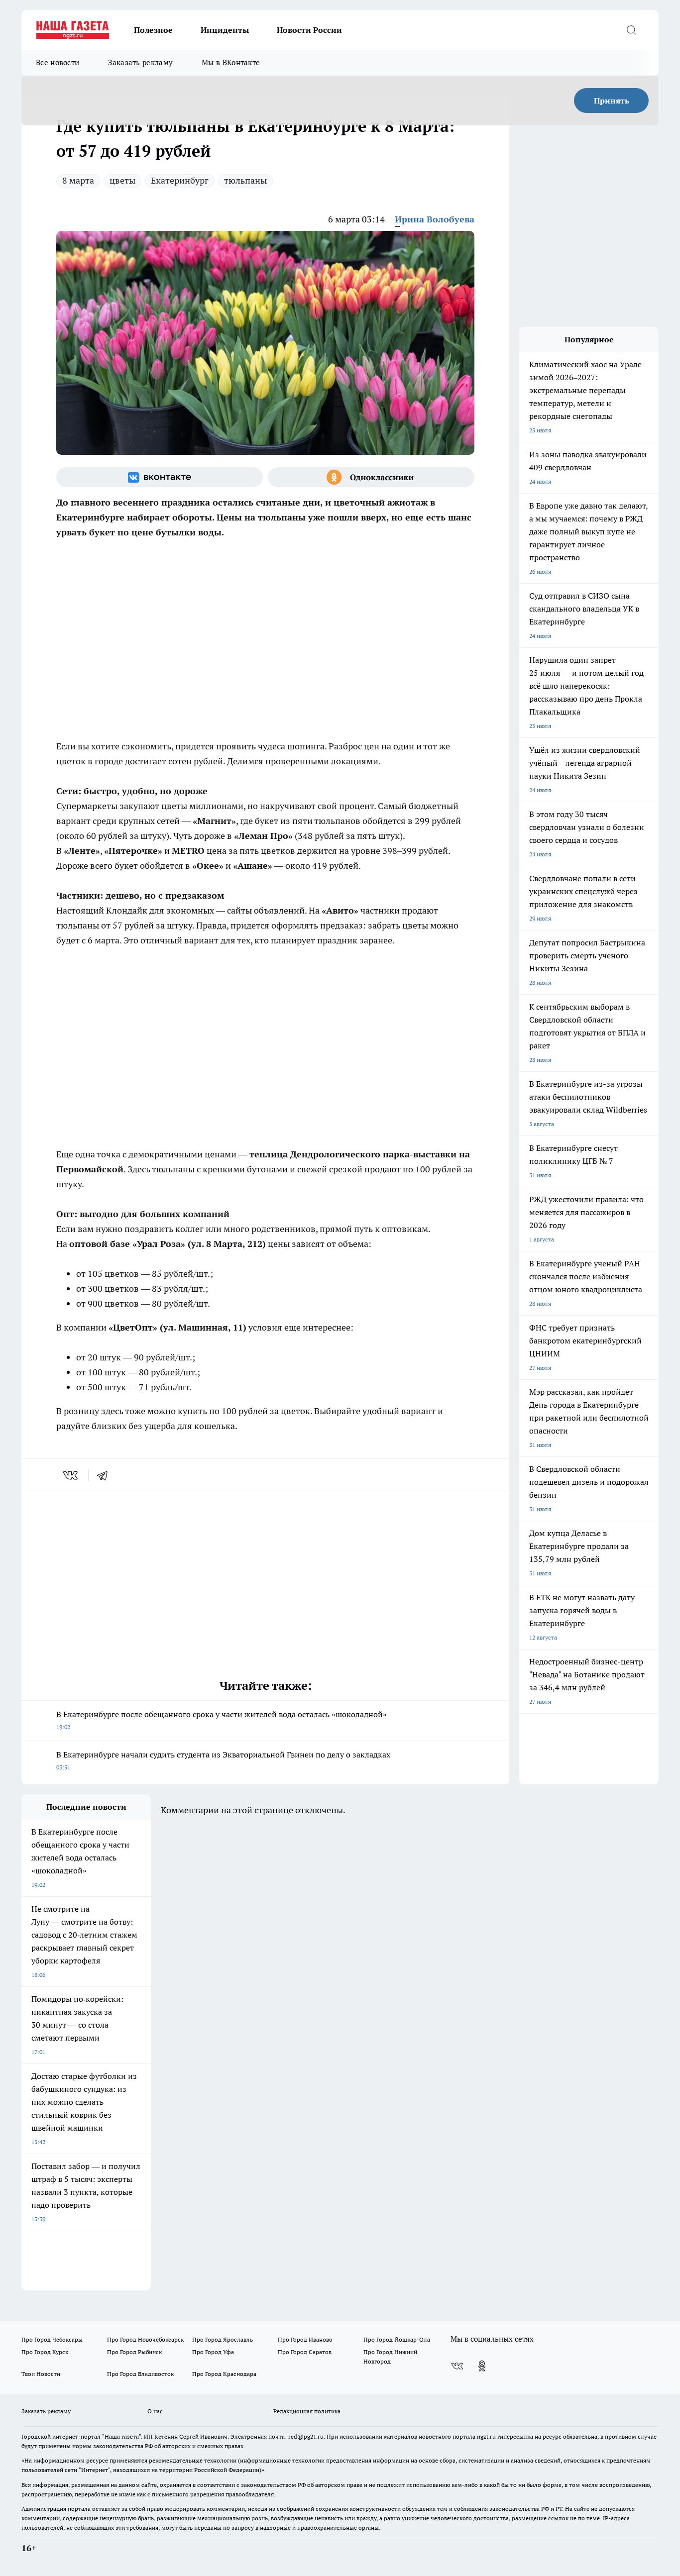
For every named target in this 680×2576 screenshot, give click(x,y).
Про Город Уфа (213, 2352)
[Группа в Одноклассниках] (371, 477)
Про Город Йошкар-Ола (397, 2339)
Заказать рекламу (140, 62)
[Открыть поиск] (631, 30)
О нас (155, 2411)
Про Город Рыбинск (134, 2352)
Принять (612, 101)
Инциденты (225, 30)
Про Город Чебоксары (52, 2339)
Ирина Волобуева (435, 219)
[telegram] (106, 1475)
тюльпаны (245, 180)
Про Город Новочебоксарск (145, 2339)
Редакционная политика (307, 2411)
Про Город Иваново (305, 2339)
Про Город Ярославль (223, 2339)
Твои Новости (41, 2374)
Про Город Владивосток (140, 2374)
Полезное (153, 30)
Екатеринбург (180, 180)
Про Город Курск (45, 2352)
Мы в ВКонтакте (231, 62)
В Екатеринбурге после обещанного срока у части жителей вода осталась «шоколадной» (222, 1720)
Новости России (309, 30)
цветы (122, 180)
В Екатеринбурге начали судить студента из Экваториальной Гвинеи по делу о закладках (223, 1760)
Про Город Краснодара (224, 2374)
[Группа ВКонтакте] (160, 477)
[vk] (71, 1475)
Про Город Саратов (305, 2352)
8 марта (78, 180)
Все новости (57, 62)
